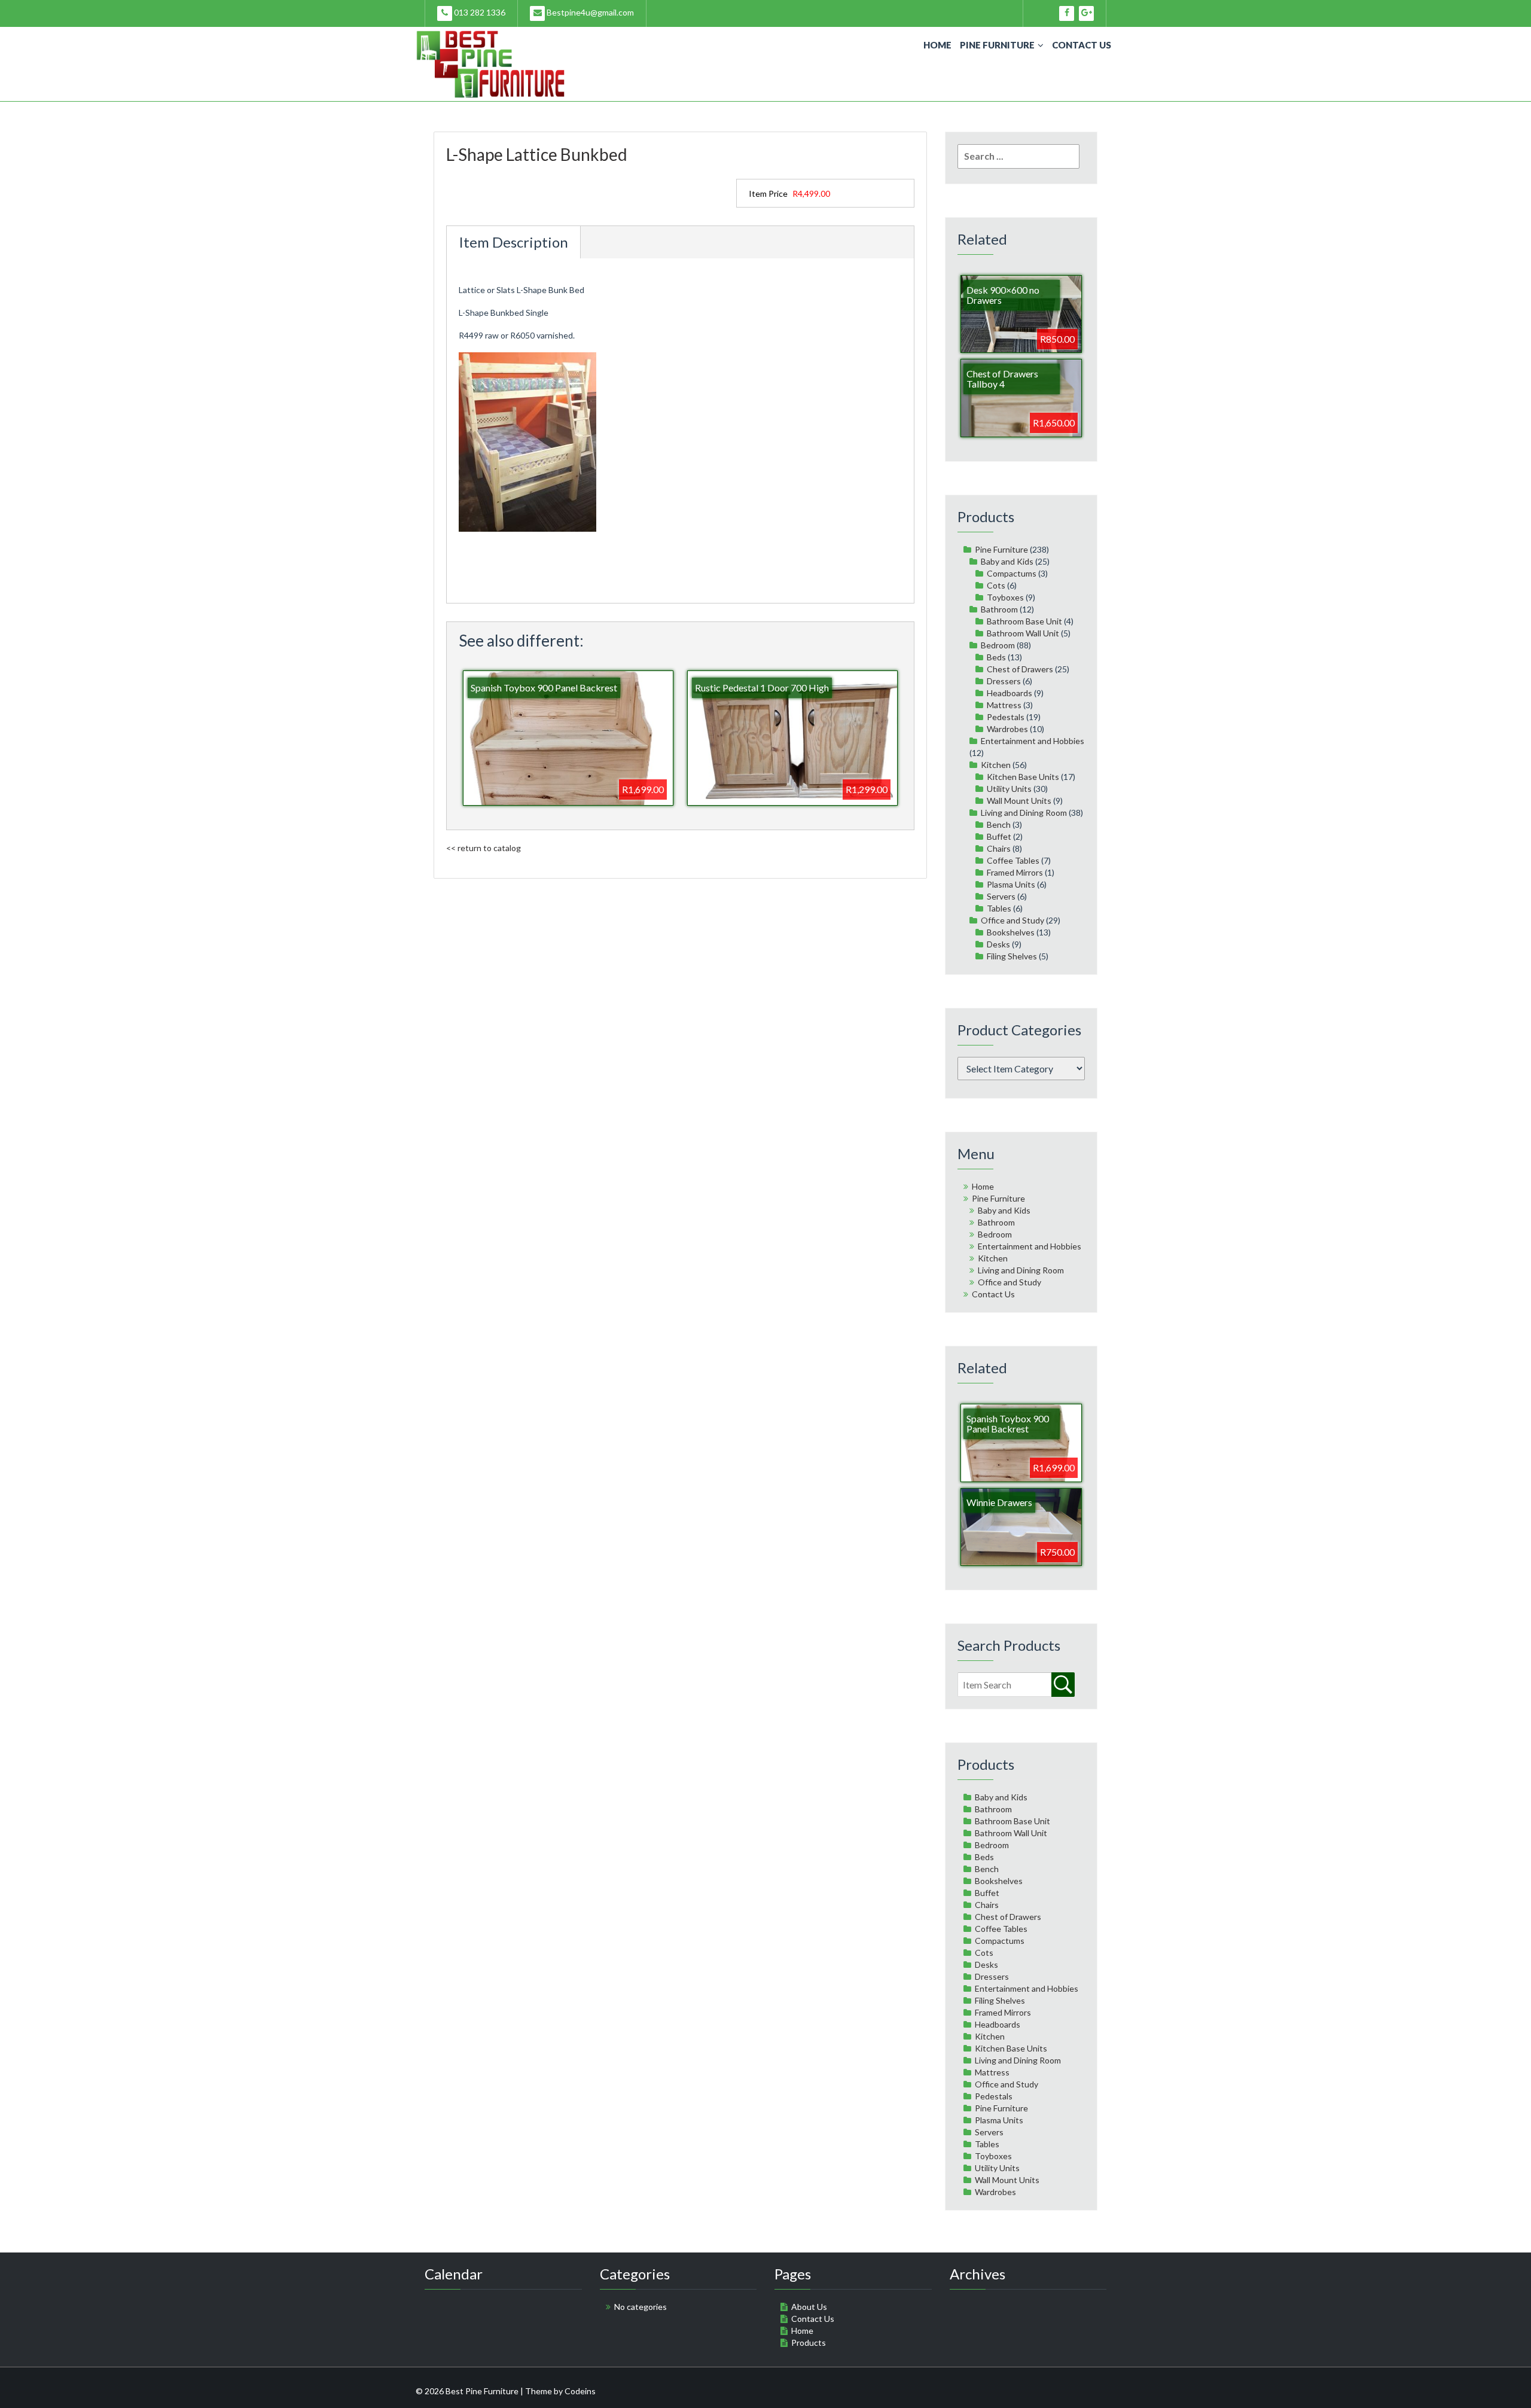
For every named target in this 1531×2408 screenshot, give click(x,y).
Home (937, 45)
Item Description (513, 242)
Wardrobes (1007, 729)
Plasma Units (1011, 884)
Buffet (999, 836)
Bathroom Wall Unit (1023, 633)
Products (809, 2343)
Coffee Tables (1013, 860)
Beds (996, 657)
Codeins (580, 2391)
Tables (999, 908)
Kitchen (996, 765)
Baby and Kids (1007, 561)
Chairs (999, 848)
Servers (1001, 896)
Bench (999, 824)
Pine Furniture (997, 45)
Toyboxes (1005, 597)
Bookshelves (1011, 932)
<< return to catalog (484, 848)
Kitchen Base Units (1023, 777)
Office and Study (1012, 920)
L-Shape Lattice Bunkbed (537, 154)
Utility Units (1009, 789)
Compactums (1012, 573)
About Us (809, 2307)
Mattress (1004, 705)
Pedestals (1006, 717)
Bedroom (998, 645)
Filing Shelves (1012, 956)
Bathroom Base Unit (1024, 621)
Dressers (1004, 681)
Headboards (1010, 693)
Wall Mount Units (1019, 801)
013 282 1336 (479, 12)
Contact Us (1082, 45)
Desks (998, 944)
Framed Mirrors (1015, 872)
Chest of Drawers (1020, 669)
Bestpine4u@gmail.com (589, 12)
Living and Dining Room (1024, 813)
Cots (996, 585)
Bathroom (999, 609)
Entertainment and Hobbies (1033, 741)
